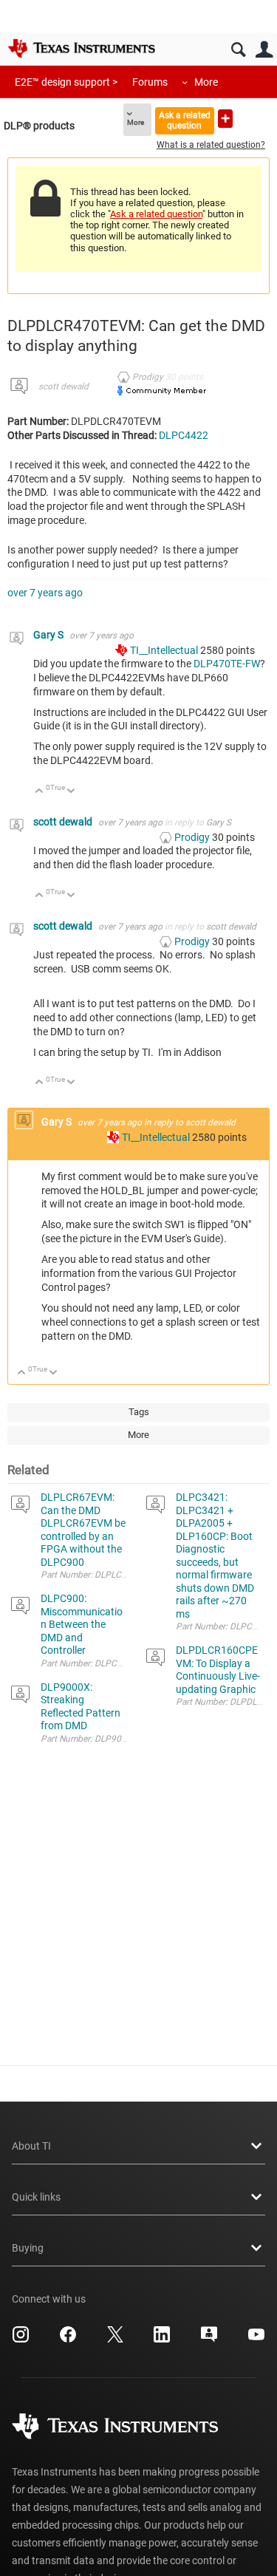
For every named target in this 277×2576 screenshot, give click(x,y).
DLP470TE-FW (227, 664)
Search (238, 50)
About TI (31, 2146)
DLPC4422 (184, 435)
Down (71, 792)
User (264, 50)
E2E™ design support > (66, 82)
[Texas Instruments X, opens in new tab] (115, 2340)
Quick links (36, 2197)
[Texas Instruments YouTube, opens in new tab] (256, 2340)
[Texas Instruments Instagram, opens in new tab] (21, 2340)
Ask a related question (185, 120)
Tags (139, 1412)
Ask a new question (225, 119)
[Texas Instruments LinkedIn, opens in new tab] (162, 2340)
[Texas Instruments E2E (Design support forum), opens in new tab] (209, 2340)
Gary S (49, 635)
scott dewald (64, 386)
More (206, 82)
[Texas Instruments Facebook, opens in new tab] (68, 2340)
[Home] (81, 48)
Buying (28, 2248)
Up (40, 792)
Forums (150, 82)
